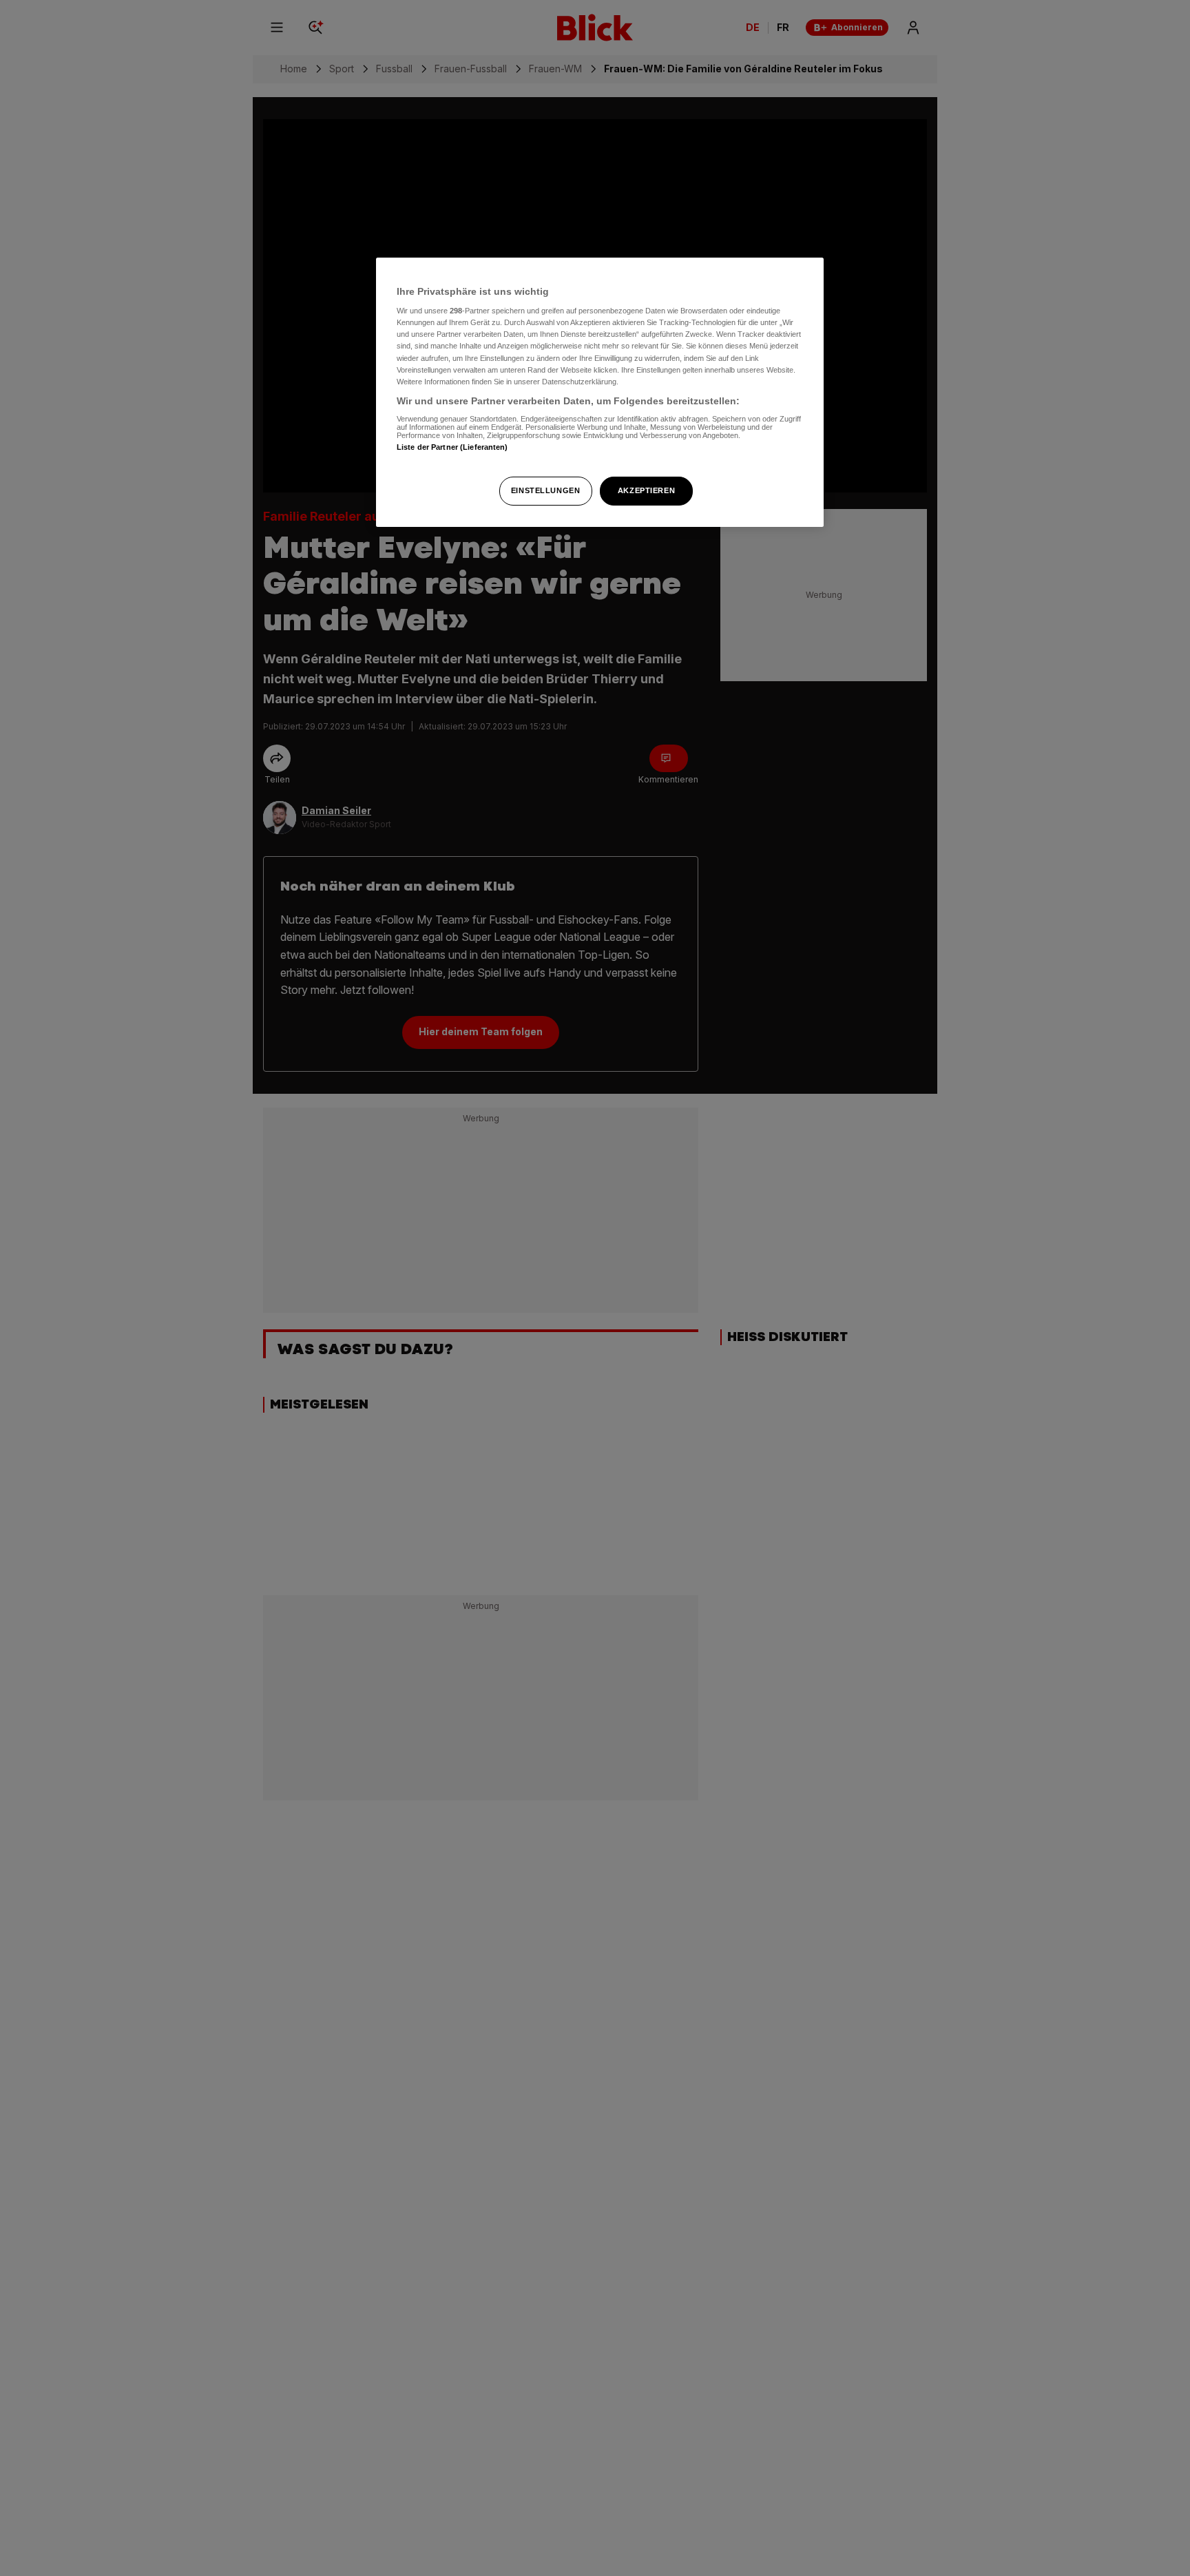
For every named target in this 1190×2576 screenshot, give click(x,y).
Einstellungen (545, 490)
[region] (600, 392)
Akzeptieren (646, 490)
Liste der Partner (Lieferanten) (452, 448)
